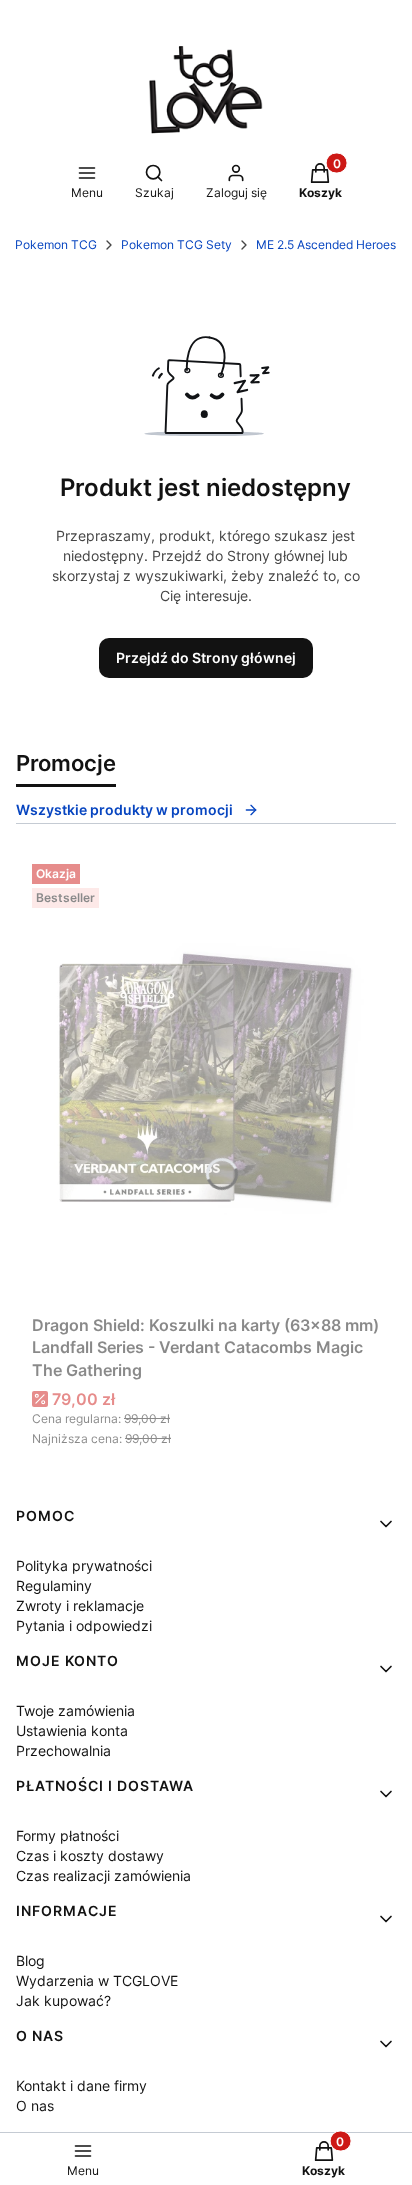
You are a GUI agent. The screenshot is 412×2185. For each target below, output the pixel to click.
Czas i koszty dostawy (90, 1855)
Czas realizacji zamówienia (103, 1875)
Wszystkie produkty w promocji (124, 809)
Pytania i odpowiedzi (84, 1625)
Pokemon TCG (56, 244)
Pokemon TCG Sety (176, 244)
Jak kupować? (63, 2000)
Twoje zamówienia (75, 1710)
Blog (30, 1960)
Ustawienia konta (72, 1730)
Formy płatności (67, 1835)
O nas (35, 2105)
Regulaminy (54, 1585)
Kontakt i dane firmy (81, 2085)
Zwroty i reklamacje (80, 1605)
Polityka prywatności (84, 1565)
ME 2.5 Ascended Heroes (326, 244)
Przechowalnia (63, 1750)
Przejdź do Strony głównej (206, 657)
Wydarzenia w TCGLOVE (97, 1980)
